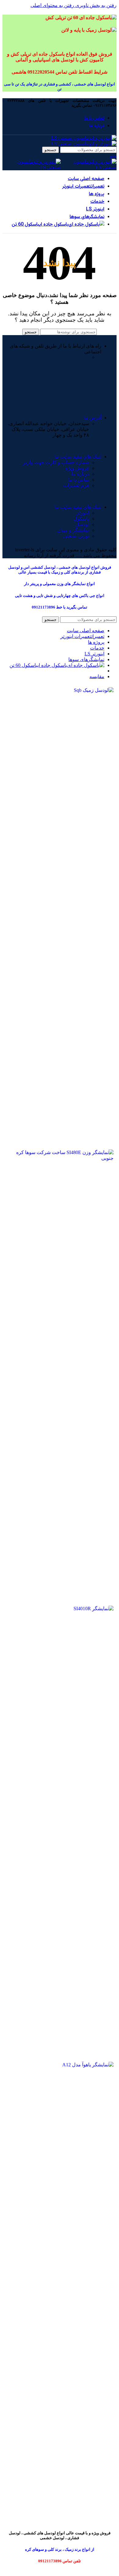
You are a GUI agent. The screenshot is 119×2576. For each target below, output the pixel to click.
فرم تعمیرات (76, 485)
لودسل (82, 524)
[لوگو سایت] (84, 138)
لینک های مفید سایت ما (78, 457)
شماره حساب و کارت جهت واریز (56, 462)
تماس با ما (79, 480)
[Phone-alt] (23, 379)
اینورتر (83, 513)
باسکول (81, 519)
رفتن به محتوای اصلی (52, 5)
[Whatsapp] (106, 379)
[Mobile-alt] (56, 379)
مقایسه (97, 676)
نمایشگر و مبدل (73, 530)
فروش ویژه (77, 468)
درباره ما (80, 474)
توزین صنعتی (76, 536)
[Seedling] (73, 379)
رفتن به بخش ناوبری (95, 5)
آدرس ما (93, 418)
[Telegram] (89, 379)
